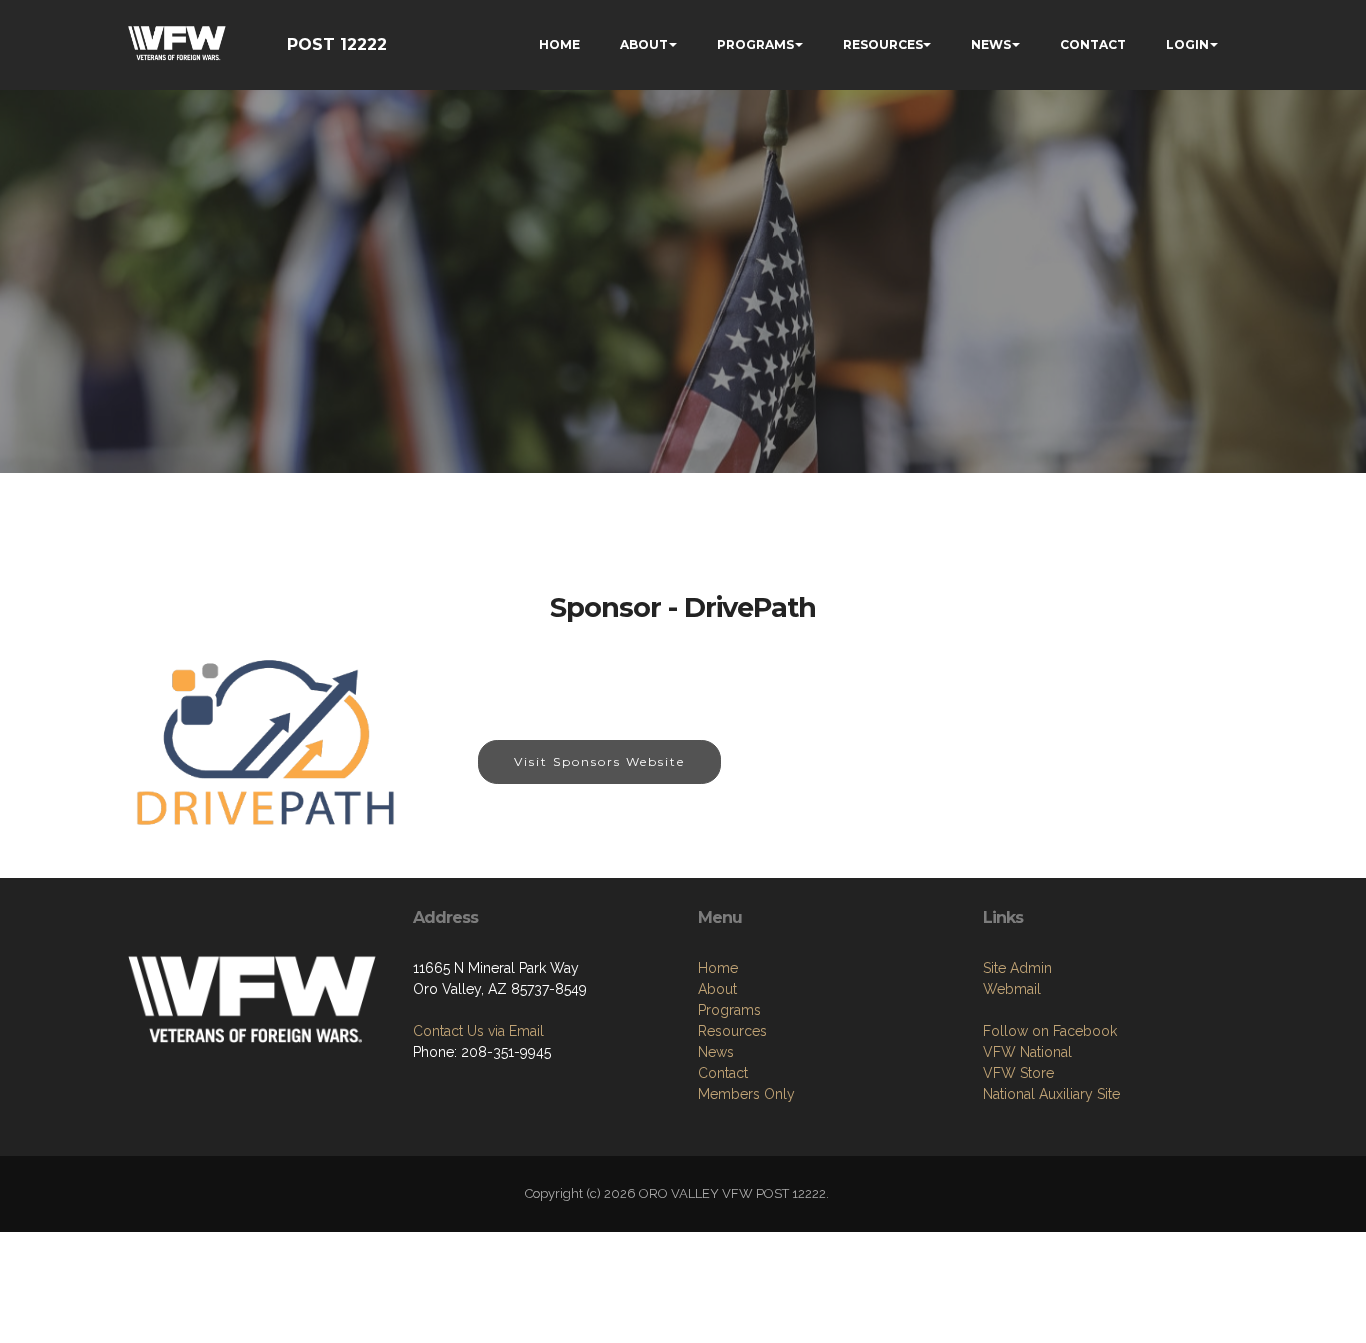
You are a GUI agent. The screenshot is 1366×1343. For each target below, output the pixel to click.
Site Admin (1017, 968)
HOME (559, 44)
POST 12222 (337, 44)
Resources (732, 1031)
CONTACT (1093, 44)
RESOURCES (883, 44)
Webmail (1012, 989)
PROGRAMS (755, 44)
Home (718, 968)
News (716, 1052)
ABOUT (644, 44)
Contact (723, 1073)
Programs (729, 1010)
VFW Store (1018, 1073)
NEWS (991, 44)
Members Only (746, 1094)
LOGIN (1187, 44)
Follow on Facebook (1050, 1031)
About (717, 989)
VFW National (1027, 1052)
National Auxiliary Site (1051, 1094)
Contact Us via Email (478, 1031)
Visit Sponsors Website (599, 761)
